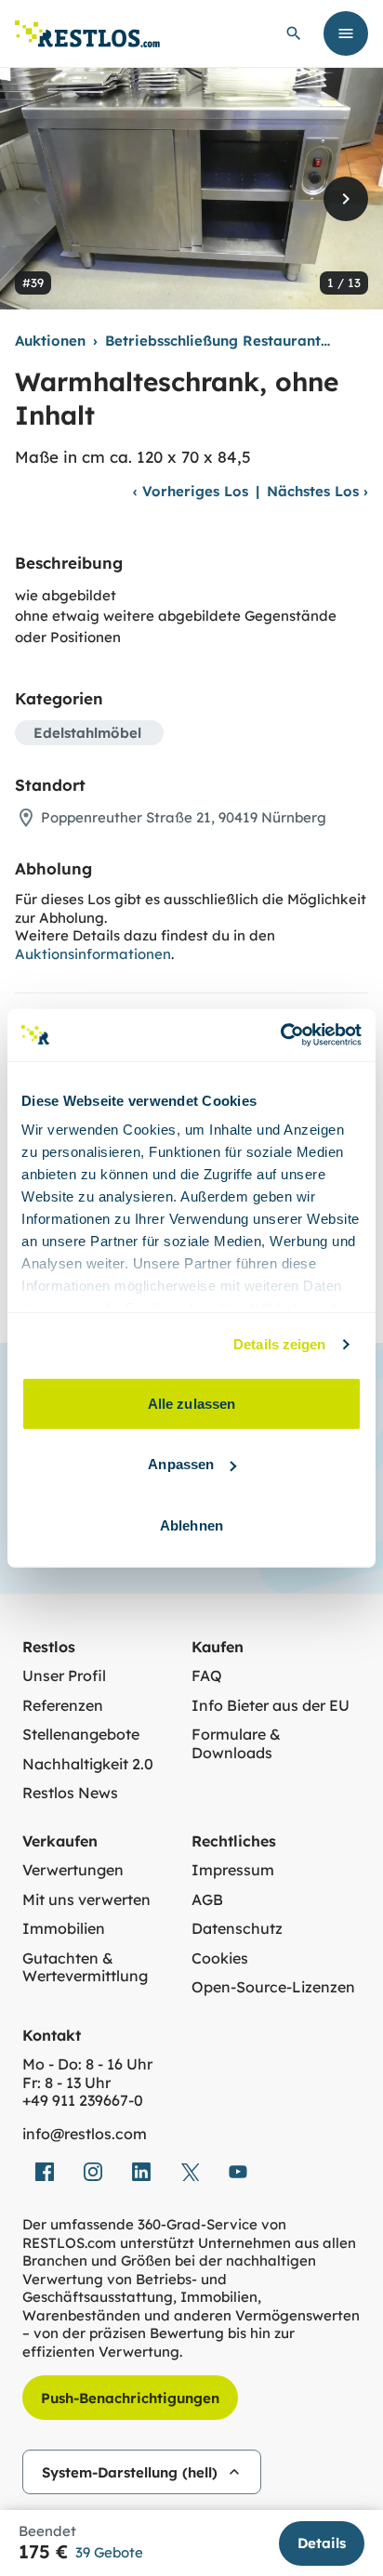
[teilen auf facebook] (45, 2172)
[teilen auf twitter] (190, 2172)
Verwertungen (73, 1870)
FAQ (207, 1676)
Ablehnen (191, 1525)
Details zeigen (279, 1344)
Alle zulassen (191, 1403)
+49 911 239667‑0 (83, 2101)
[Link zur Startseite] (87, 34)
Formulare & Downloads (236, 1744)
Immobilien (64, 1929)
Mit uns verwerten (86, 1900)
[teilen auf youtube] (238, 2172)
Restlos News (70, 1793)
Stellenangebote (81, 1735)
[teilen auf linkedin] (141, 2172)
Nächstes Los (317, 491)
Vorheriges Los (191, 491)
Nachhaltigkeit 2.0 (88, 1764)
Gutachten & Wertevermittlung (85, 1968)
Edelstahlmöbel (87, 733)
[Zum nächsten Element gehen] (346, 199)
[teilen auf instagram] (93, 2172)
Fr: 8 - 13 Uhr (66, 2083)
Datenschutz (237, 1929)
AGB (207, 1900)
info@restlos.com (85, 2134)
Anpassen (181, 1464)
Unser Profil (64, 1676)
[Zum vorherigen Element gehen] (37, 199)
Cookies (220, 1958)
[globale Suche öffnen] (294, 33)
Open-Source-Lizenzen (273, 1987)
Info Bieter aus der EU (271, 1706)
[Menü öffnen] (346, 33)
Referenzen (63, 1706)
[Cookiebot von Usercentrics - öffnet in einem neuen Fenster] (280, 1035)
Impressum (233, 1870)
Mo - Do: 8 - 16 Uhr (87, 2064)
